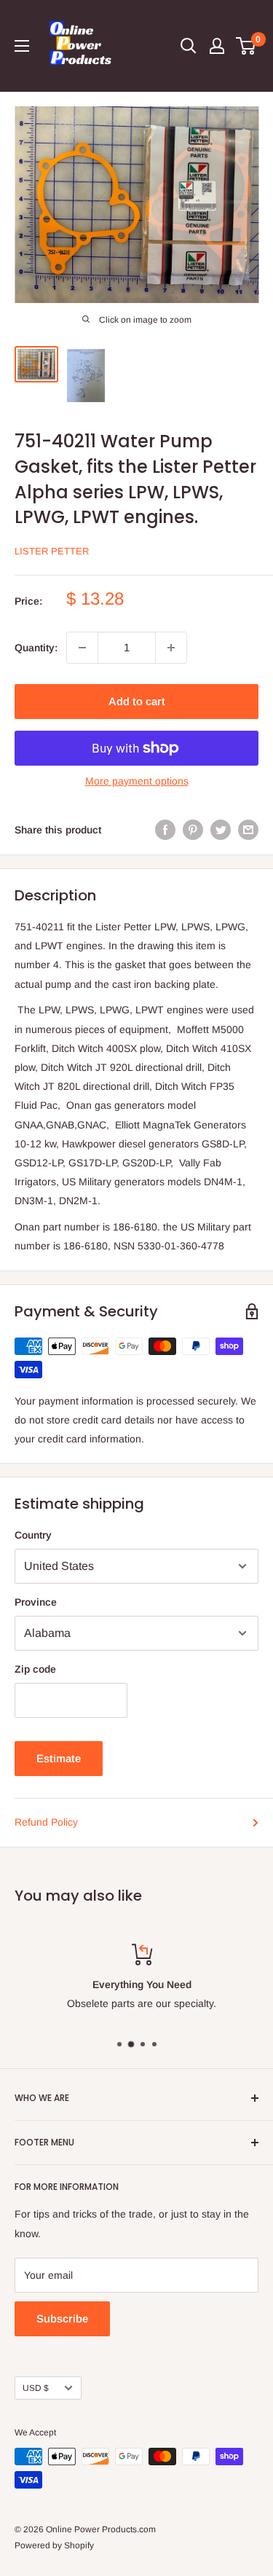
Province (36, 1602)
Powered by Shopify (54, 2545)
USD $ (36, 2388)
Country (33, 1535)
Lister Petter (52, 551)
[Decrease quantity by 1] (82, 648)
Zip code (35, 1669)
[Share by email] (248, 830)
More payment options (137, 781)
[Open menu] (22, 46)
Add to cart (137, 701)
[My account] (217, 46)
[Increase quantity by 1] (171, 648)
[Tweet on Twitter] (221, 830)
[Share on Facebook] (165, 830)
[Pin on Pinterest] (193, 830)
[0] (246, 46)
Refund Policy (46, 1822)
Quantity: (36, 648)
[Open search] (189, 46)
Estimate (59, 1758)
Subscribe (62, 2318)
